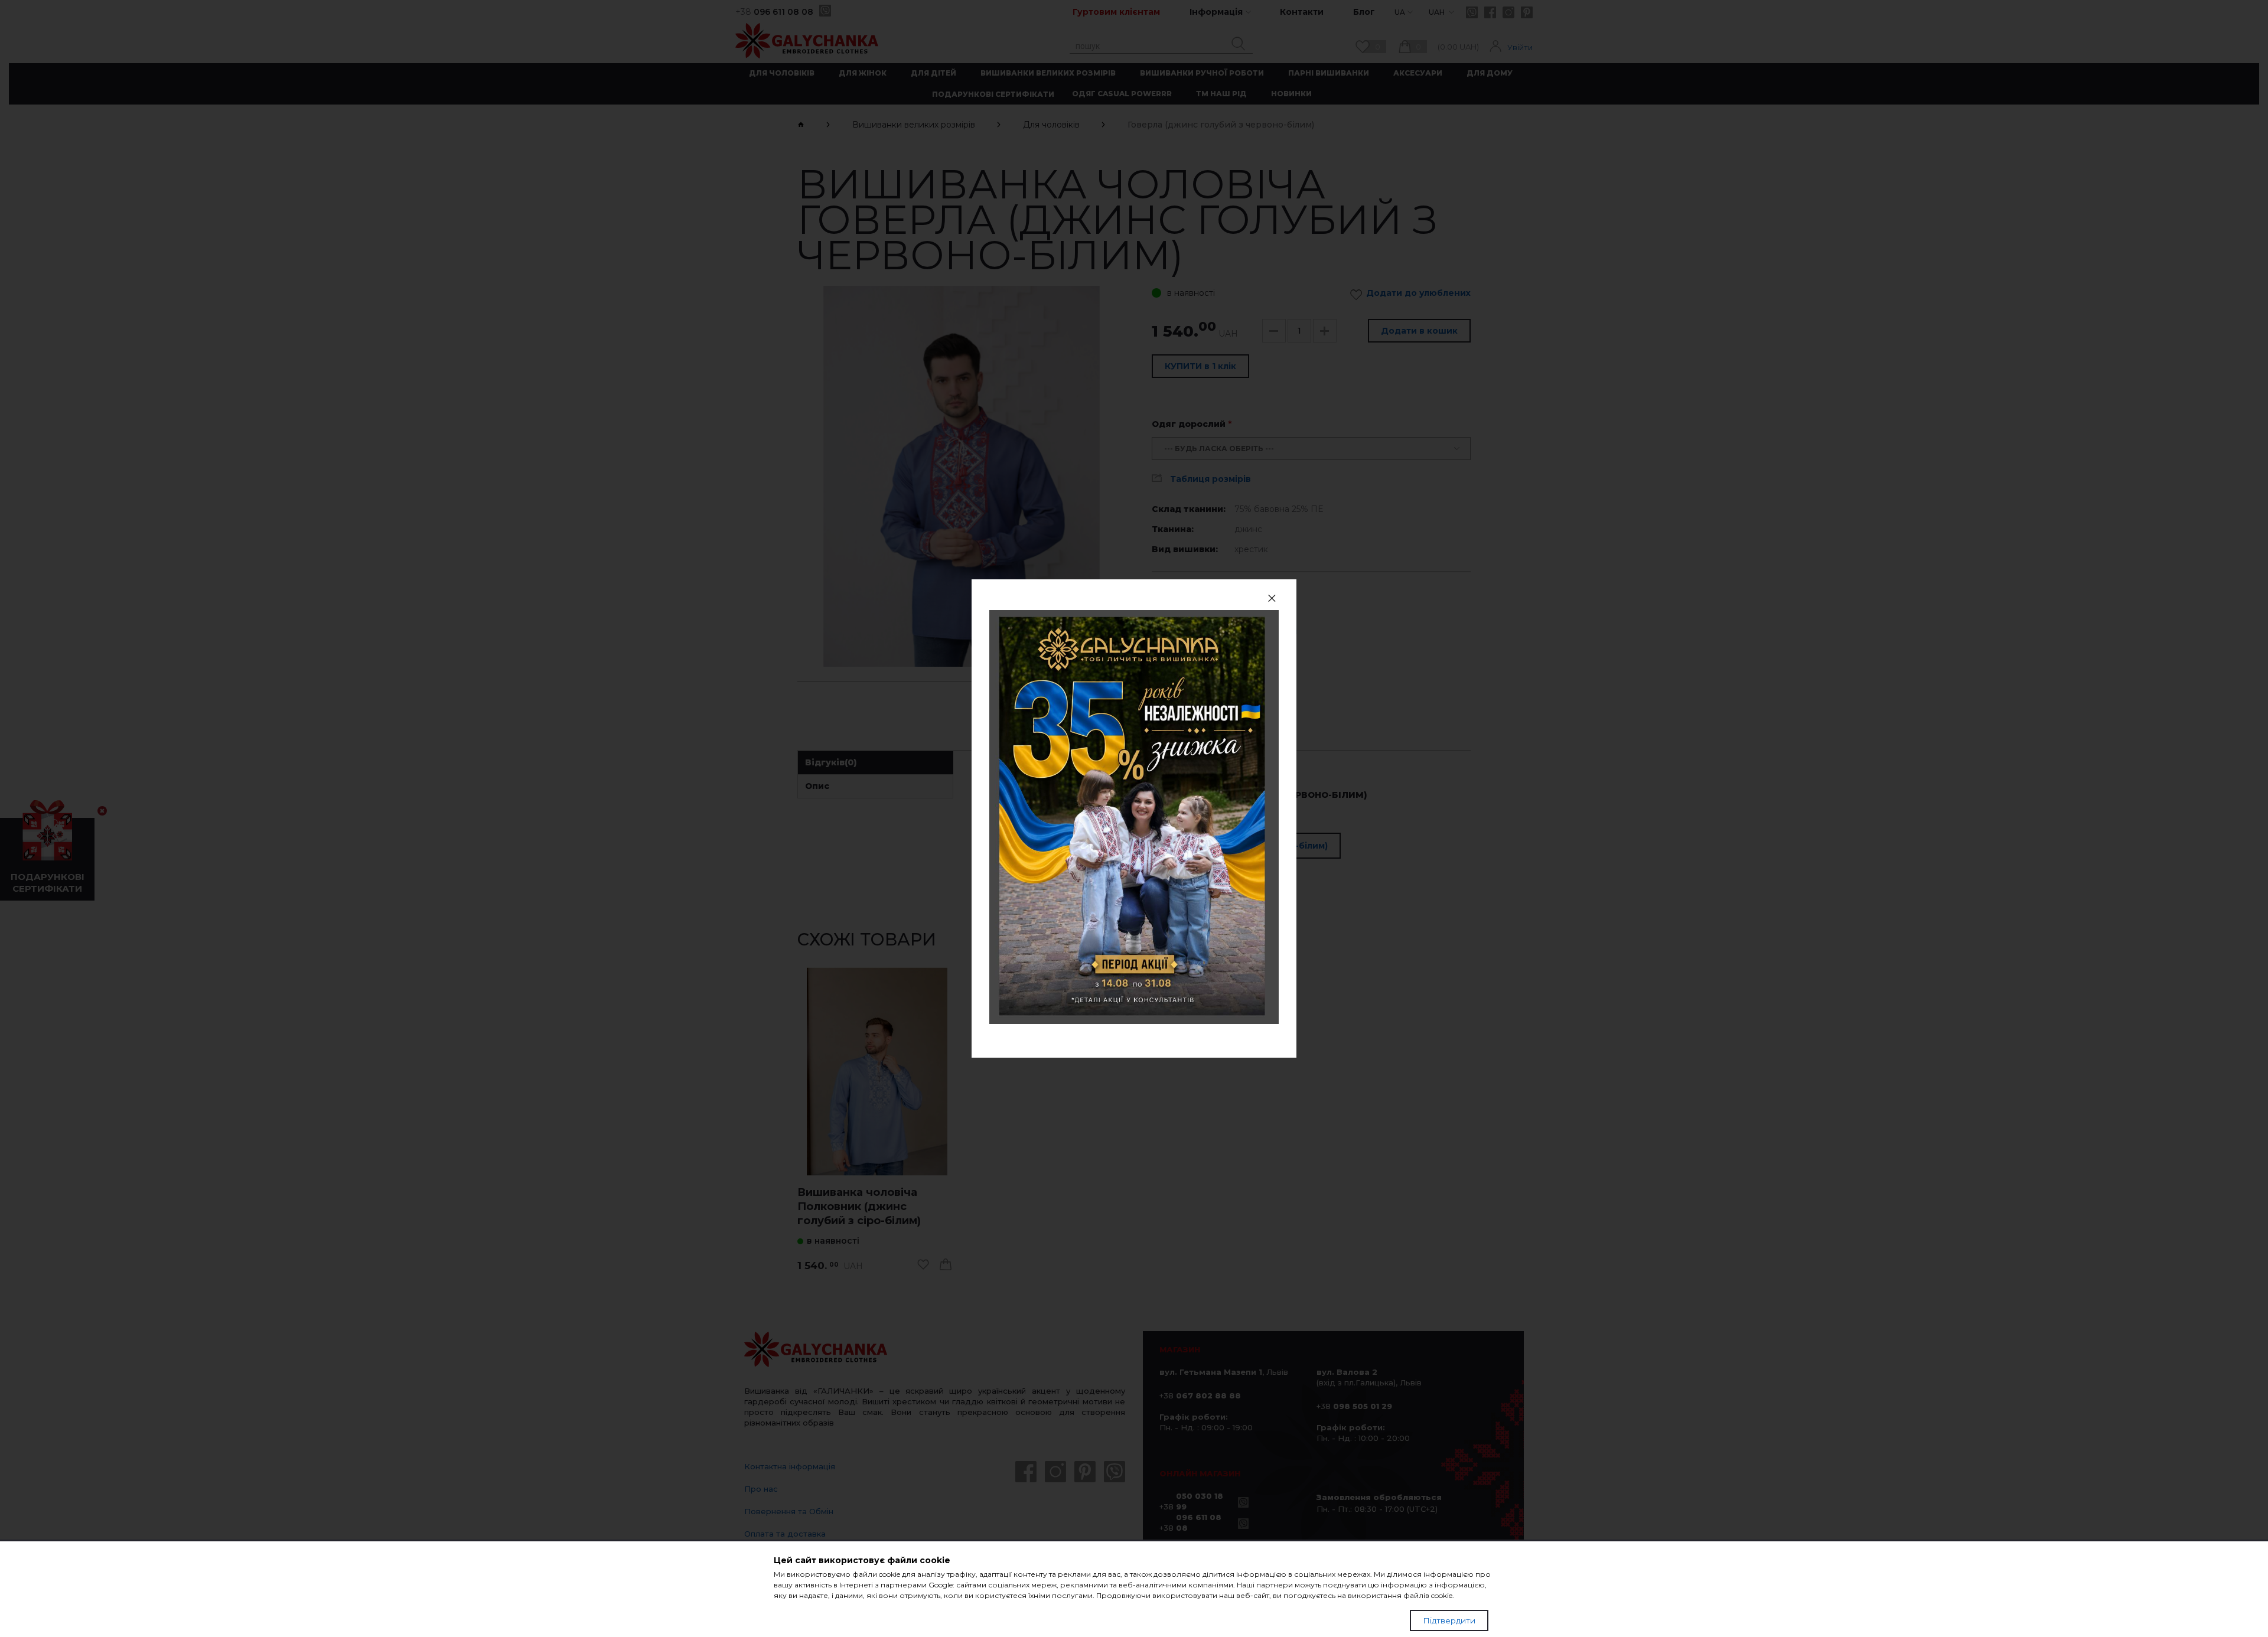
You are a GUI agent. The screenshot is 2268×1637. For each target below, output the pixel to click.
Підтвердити (1449, 1620)
